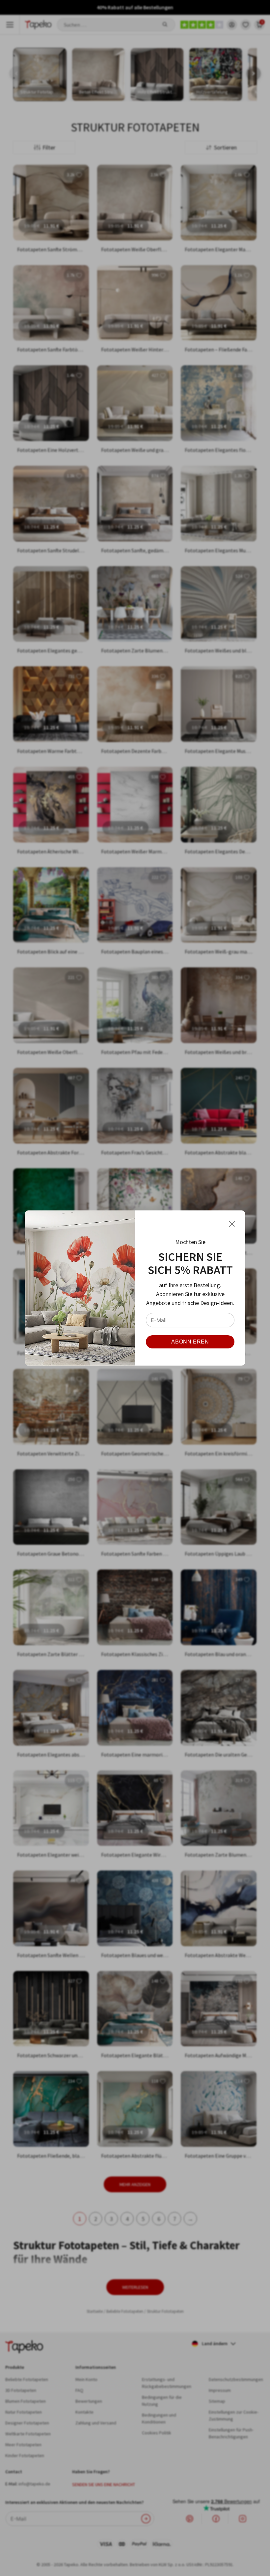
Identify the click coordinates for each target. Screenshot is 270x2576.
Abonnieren (190, 1342)
